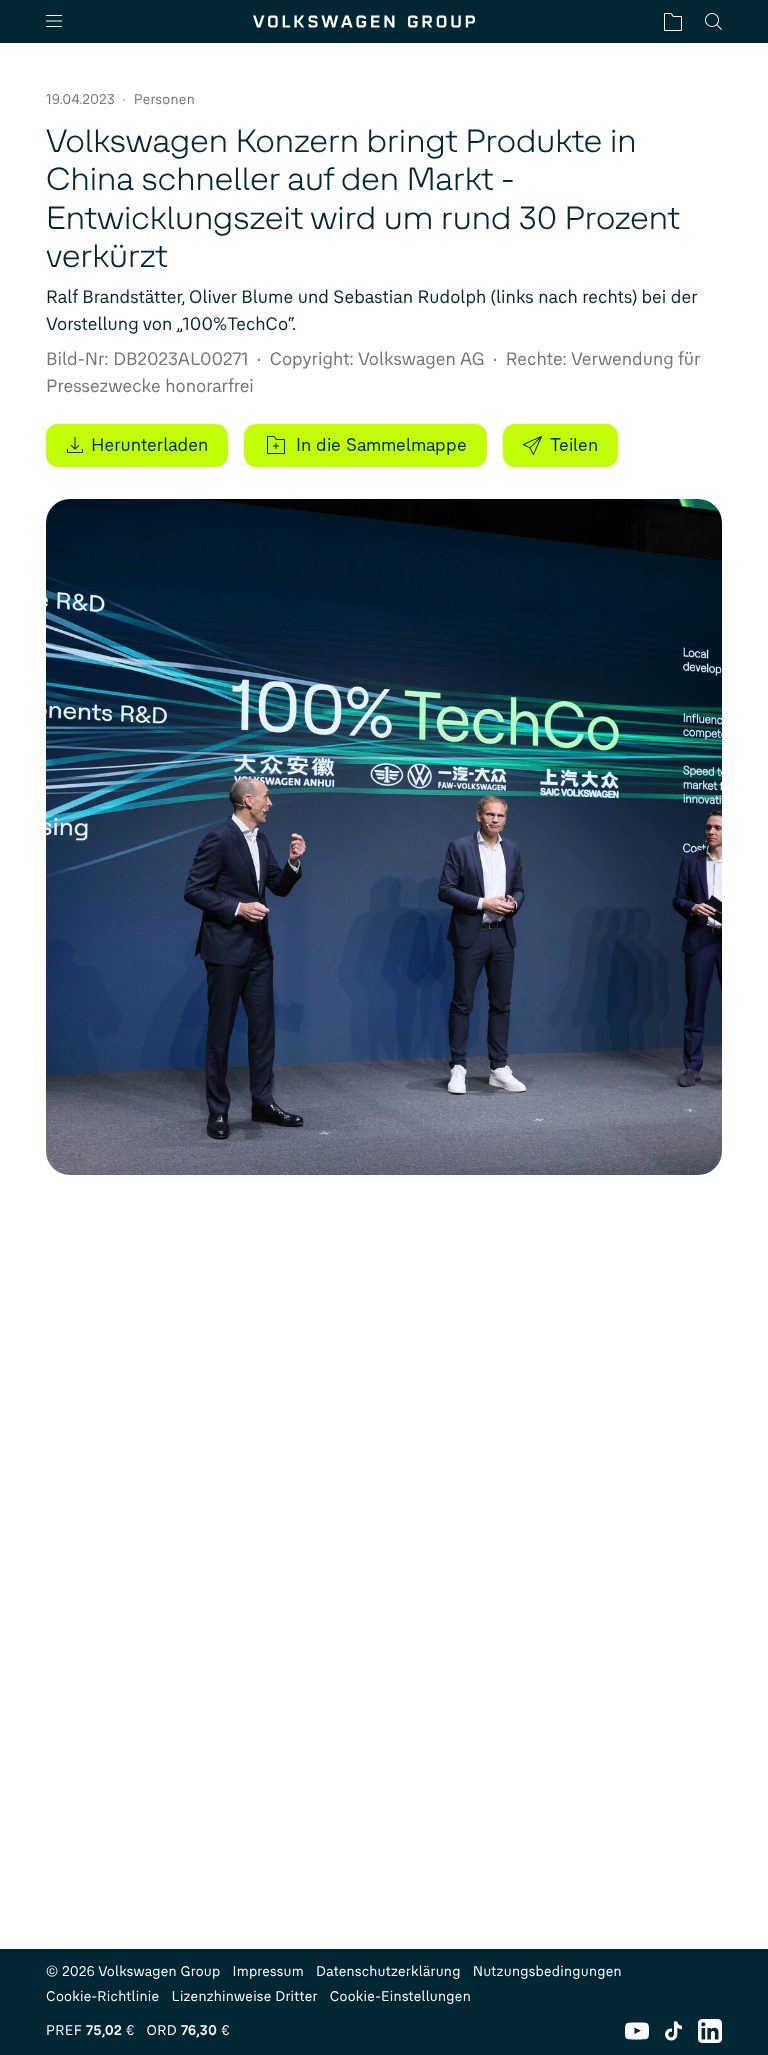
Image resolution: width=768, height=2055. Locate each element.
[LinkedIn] (710, 2031)
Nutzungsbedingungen (547, 1971)
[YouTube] (637, 2031)
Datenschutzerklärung (388, 1971)
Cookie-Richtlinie (102, 1996)
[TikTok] (673, 2031)
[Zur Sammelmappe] (673, 21)
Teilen (574, 445)
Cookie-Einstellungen (400, 1996)
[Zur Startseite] (364, 21)
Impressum (269, 1971)
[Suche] (713, 21)
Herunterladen (149, 445)
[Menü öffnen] (62, 21)
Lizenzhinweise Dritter (244, 1996)
